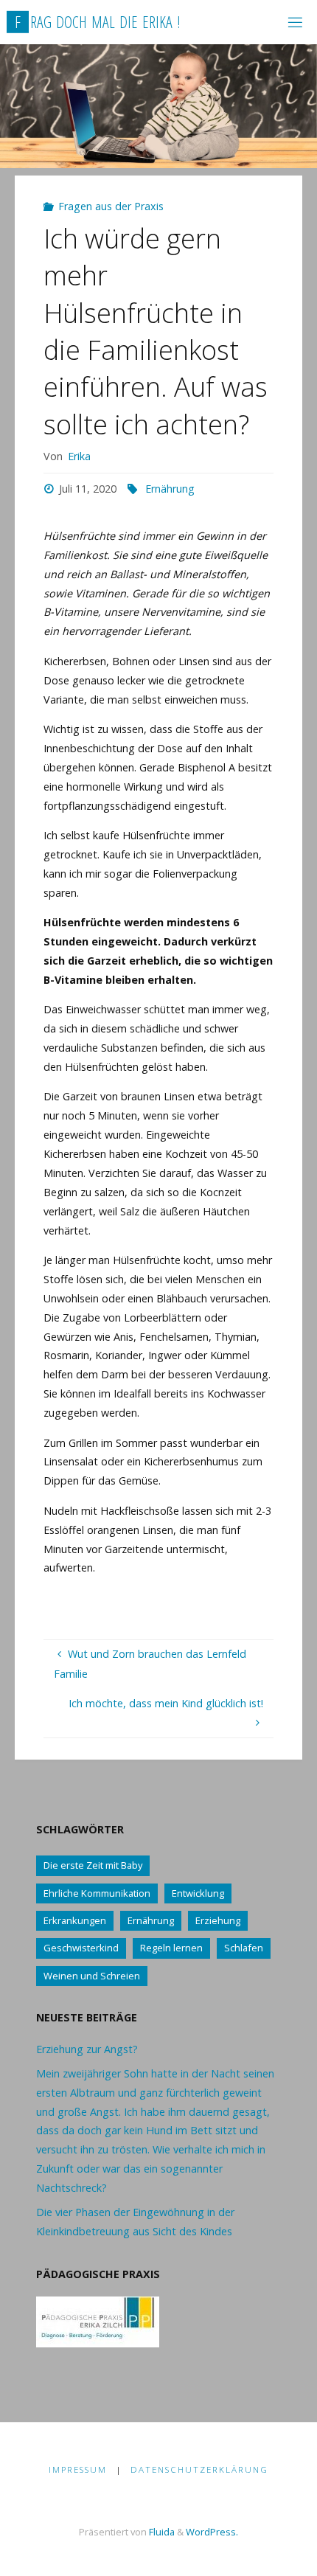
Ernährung (170, 489)
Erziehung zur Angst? (87, 2049)
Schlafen (244, 1948)
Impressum (78, 2469)
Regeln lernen (171, 1948)
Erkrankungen (75, 1920)
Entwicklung (198, 1893)
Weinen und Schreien (92, 1976)
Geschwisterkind (81, 1948)
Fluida (161, 2532)
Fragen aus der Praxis (111, 206)
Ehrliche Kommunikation (97, 1893)
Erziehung (218, 1920)
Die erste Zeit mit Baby (93, 1865)
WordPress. (212, 2532)
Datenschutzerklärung (199, 2469)
